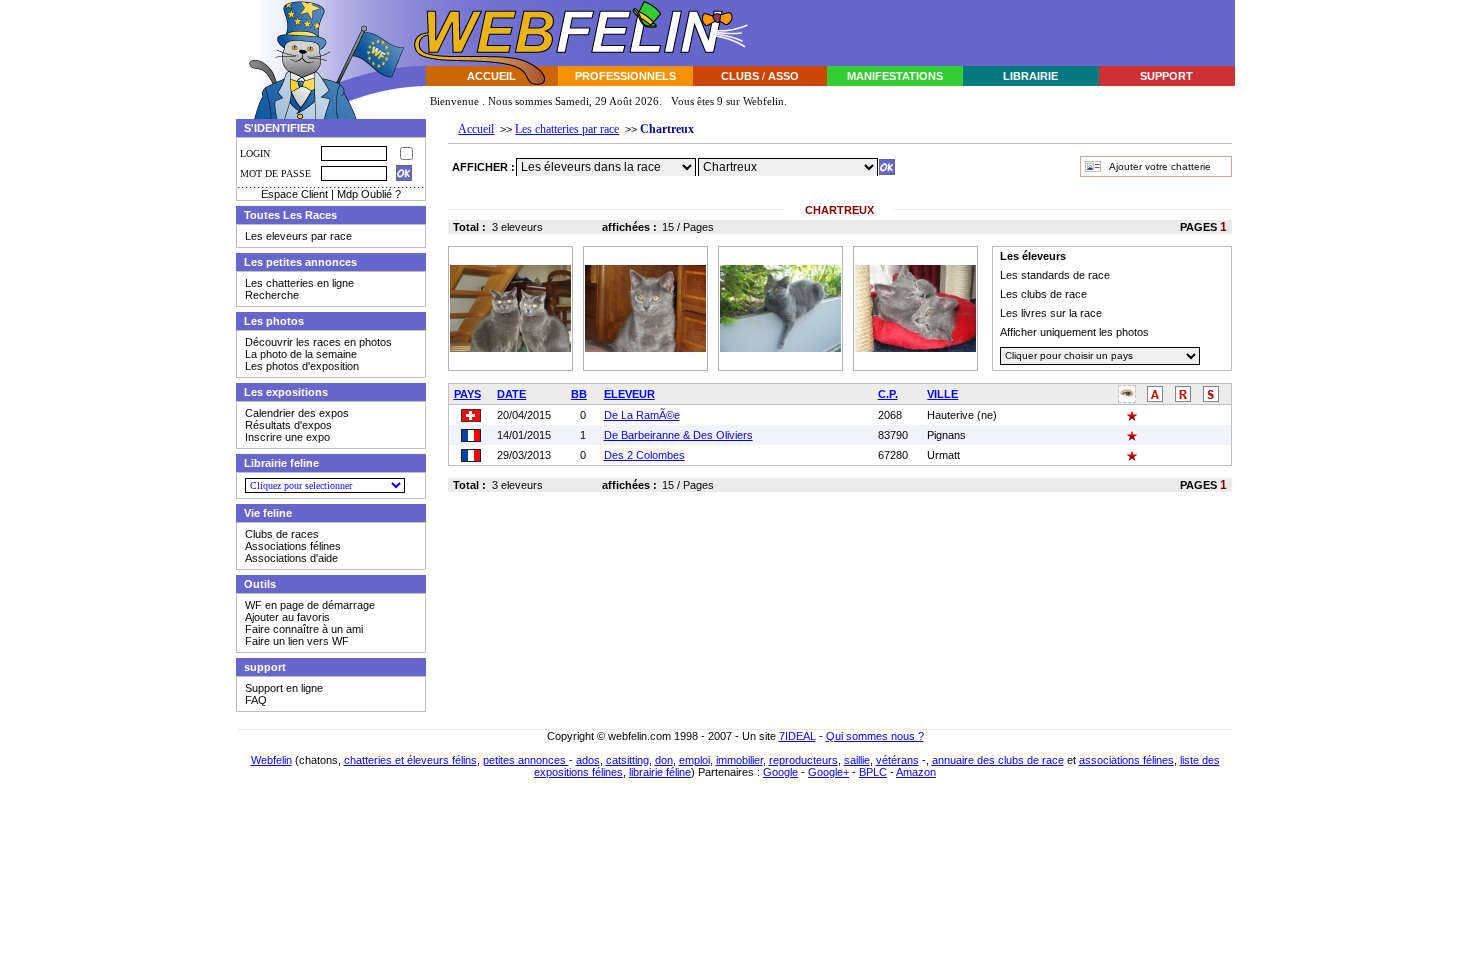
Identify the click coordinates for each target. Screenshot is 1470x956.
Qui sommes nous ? (875, 736)
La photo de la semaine (301, 354)
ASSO (783, 76)
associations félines (1126, 760)
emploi (694, 760)
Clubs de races (282, 534)
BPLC (873, 772)
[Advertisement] (994, 33)
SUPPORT (1166, 76)
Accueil (476, 129)
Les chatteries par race (567, 129)
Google (780, 772)
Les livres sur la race (1051, 313)
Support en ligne (284, 688)
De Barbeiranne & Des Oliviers (678, 435)
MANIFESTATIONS (895, 76)
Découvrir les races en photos (318, 342)
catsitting (627, 760)
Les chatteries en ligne (299, 283)
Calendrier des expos (297, 413)
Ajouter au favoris (287, 617)
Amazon (916, 772)
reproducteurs (803, 760)
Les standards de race (1055, 275)
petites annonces (526, 760)
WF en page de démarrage (310, 605)
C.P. (888, 394)
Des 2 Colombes (644, 455)
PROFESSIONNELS (625, 76)
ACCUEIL (491, 76)
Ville (942, 394)
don (664, 760)
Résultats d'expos (288, 425)
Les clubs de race (1043, 294)
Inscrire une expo (287, 437)
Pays (467, 394)
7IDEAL (797, 736)
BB (579, 394)
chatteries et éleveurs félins (410, 760)
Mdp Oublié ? (369, 194)
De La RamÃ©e (642, 415)
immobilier (739, 760)
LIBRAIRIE (1030, 76)
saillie (857, 760)
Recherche (272, 295)
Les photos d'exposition (302, 366)
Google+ (828, 772)
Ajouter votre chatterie (1160, 166)
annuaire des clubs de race (998, 760)
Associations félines (293, 546)
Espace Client (294, 194)
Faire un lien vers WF (297, 641)
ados (588, 760)
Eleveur (629, 394)
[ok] (887, 167)
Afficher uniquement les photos (1074, 332)
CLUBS (740, 76)
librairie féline (660, 772)
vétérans (897, 760)
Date (511, 394)
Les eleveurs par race (298, 236)
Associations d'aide (291, 558)
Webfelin (271, 760)
